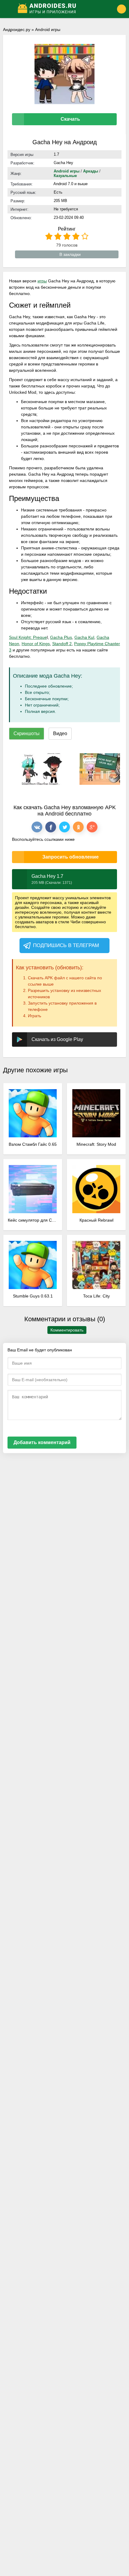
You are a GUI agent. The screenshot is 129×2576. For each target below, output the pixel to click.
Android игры (48, 30)
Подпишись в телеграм (66, 945)
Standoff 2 (62, 644)
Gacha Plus (61, 637)
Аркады (91, 171)
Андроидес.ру (17, 30)
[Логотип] (60, 9)
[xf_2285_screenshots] (40, 769)
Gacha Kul (84, 637)
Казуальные (65, 176)
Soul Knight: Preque (28, 637)
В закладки (70, 254)
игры (42, 281)
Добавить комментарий (42, 1442)
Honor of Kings (36, 644)
